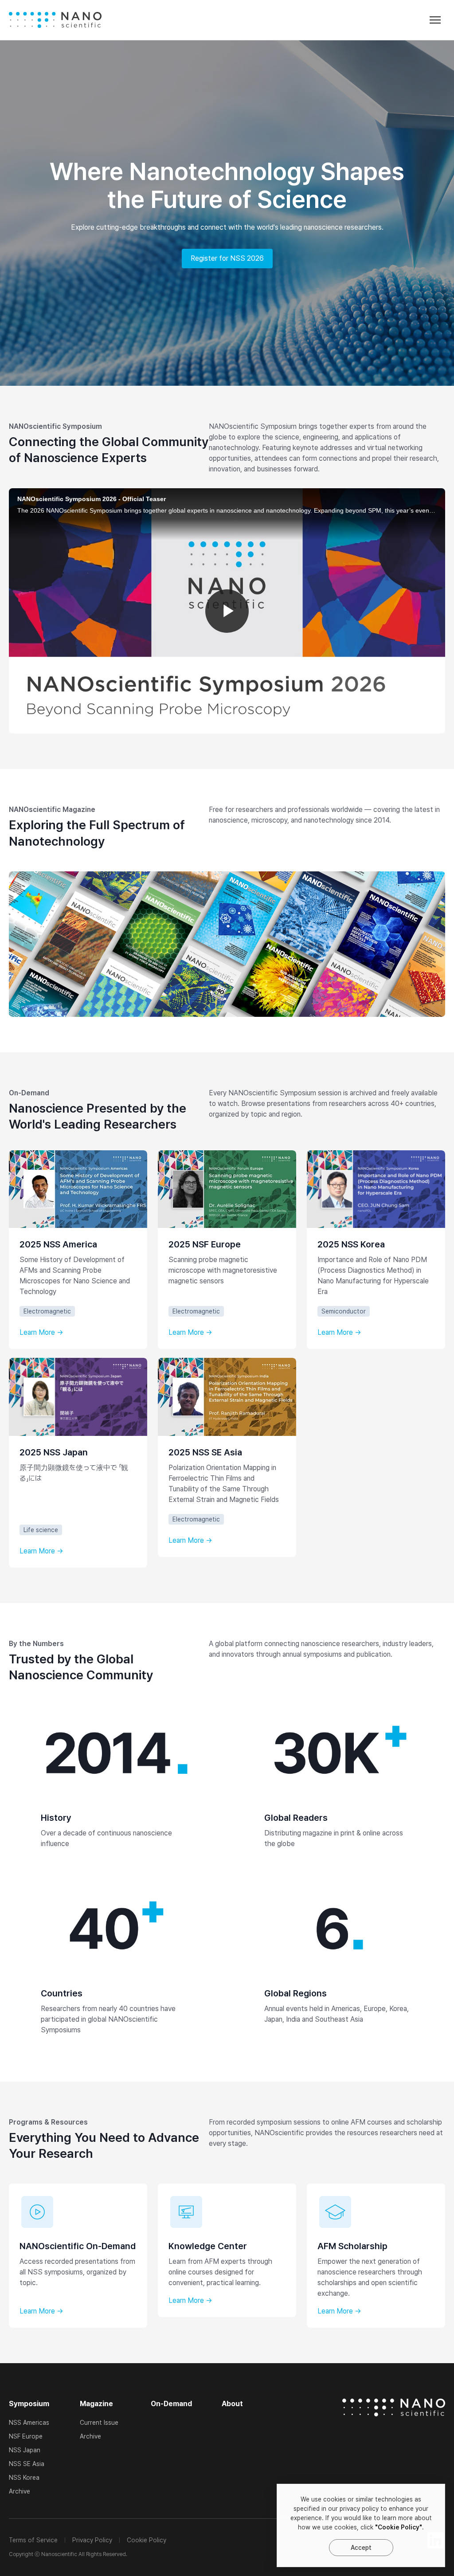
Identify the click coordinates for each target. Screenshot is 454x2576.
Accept (361, 2548)
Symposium (29, 2404)
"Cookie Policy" (399, 2527)
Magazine (96, 2404)
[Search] (326, 22)
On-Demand (171, 2404)
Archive (20, 2491)
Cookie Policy (147, 2540)
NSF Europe (26, 2436)
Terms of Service (33, 2540)
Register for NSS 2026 (227, 258)
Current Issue (99, 2423)
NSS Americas (29, 2423)
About (232, 2404)
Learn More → (41, 1333)
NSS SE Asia (27, 2464)
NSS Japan (25, 2450)
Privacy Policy (92, 2540)
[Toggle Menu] (435, 20)
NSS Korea (24, 2478)
